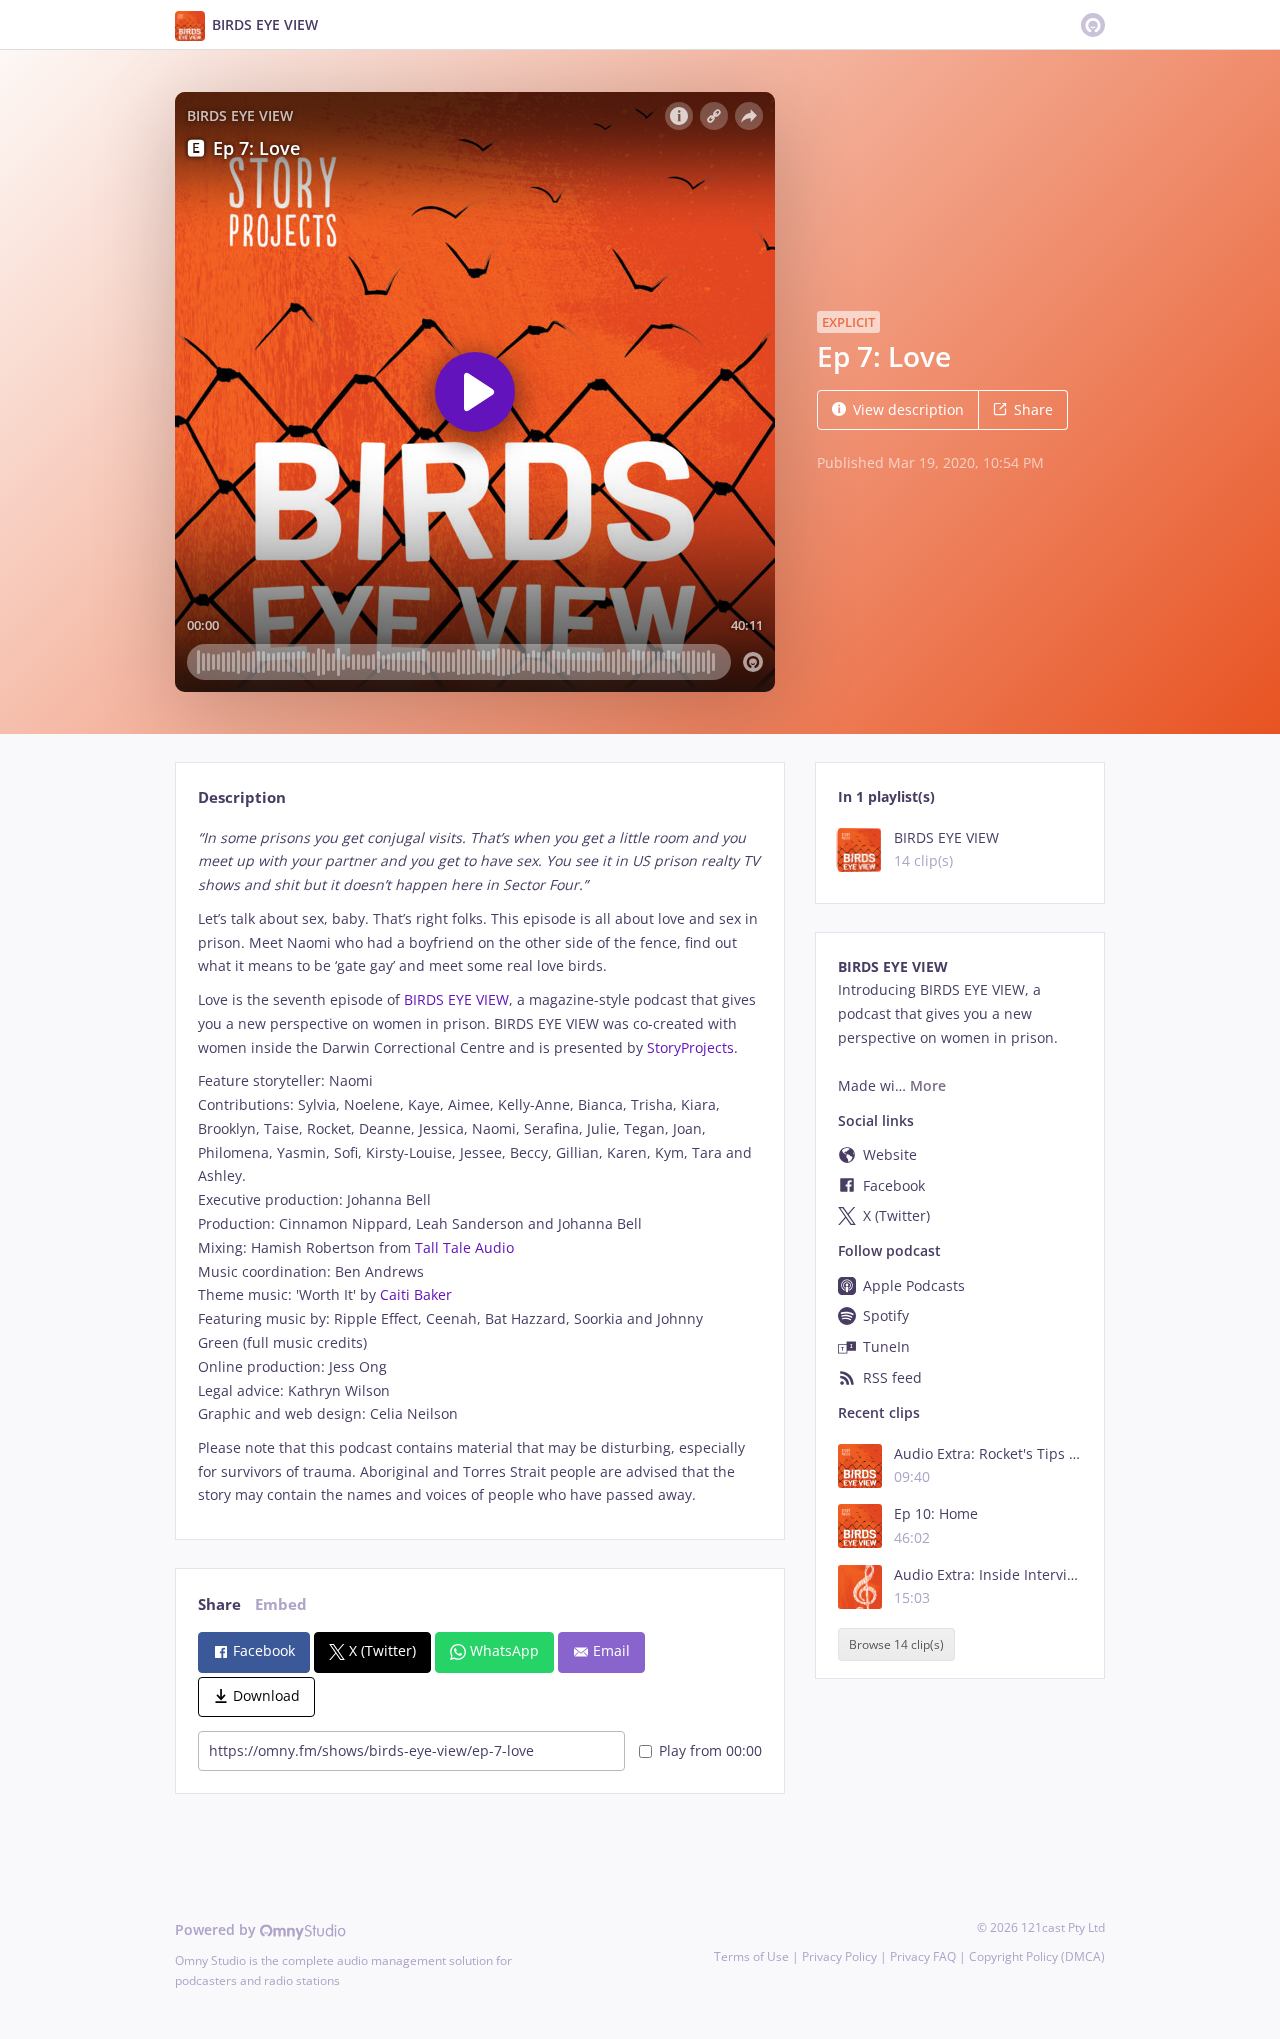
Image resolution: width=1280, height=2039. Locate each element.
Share (1033, 409)
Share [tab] (219, 1604)
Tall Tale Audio (464, 1247)
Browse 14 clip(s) (896, 1644)
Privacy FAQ (923, 1956)
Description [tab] (242, 797)
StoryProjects (690, 1047)
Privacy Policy (839, 1956)
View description (908, 409)
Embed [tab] (281, 1604)
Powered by (217, 1929)
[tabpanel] (479, 1167)
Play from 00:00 (710, 1750)
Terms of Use (751, 1956)
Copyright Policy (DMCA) (1037, 1956)
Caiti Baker (416, 1294)
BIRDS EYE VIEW (456, 999)
